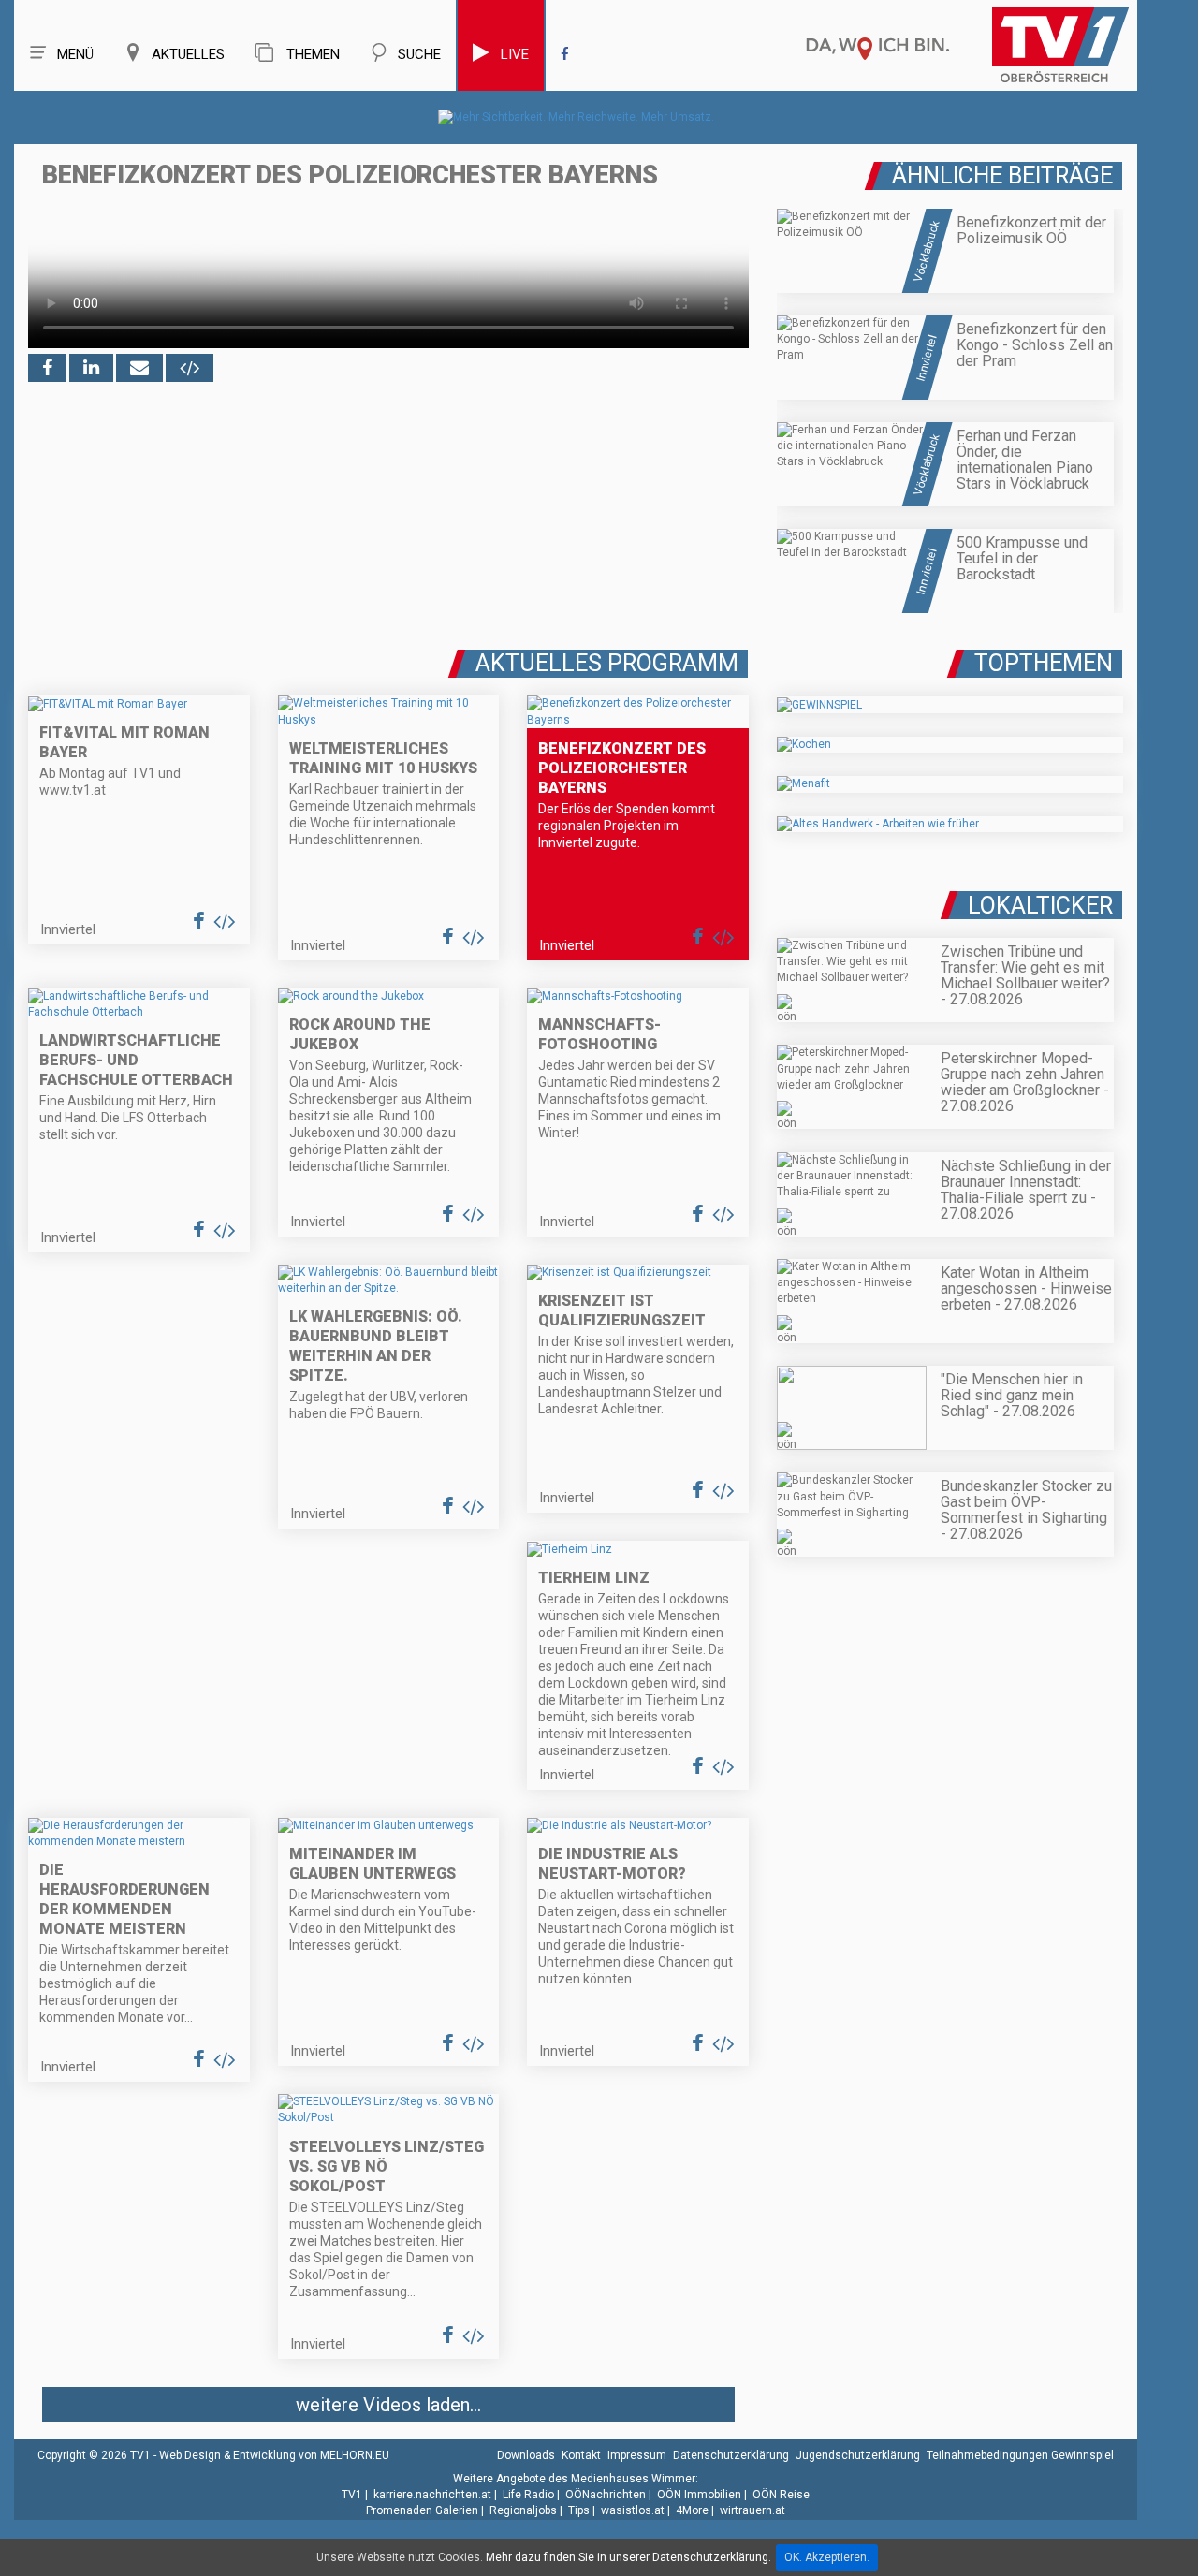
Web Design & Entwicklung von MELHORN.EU (274, 2455)
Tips (579, 2510)
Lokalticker (1040, 906)
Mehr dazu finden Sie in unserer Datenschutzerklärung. (628, 2557)
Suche (419, 54)
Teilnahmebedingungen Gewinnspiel (1020, 2455)
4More (692, 2510)
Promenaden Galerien (422, 2510)
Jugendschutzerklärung (858, 2455)
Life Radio (528, 2495)
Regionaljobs (523, 2510)
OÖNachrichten (606, 2495)
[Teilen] (139, 368)
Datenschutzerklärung (731, 2455)
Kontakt (581, 2455)
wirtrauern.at (752, 2510)
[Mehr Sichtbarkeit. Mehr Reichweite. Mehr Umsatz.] (576, 117)
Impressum (637, 2455)
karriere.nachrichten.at (432, 2495)
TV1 (352, 2495)
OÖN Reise (781, 2495)
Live (515, 54)
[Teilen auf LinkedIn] (91, 368)
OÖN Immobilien (699, 2495)
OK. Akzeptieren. (827, 2557)
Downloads (526, 2455)
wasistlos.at (633, 2510)
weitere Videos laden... (388, 2405)
